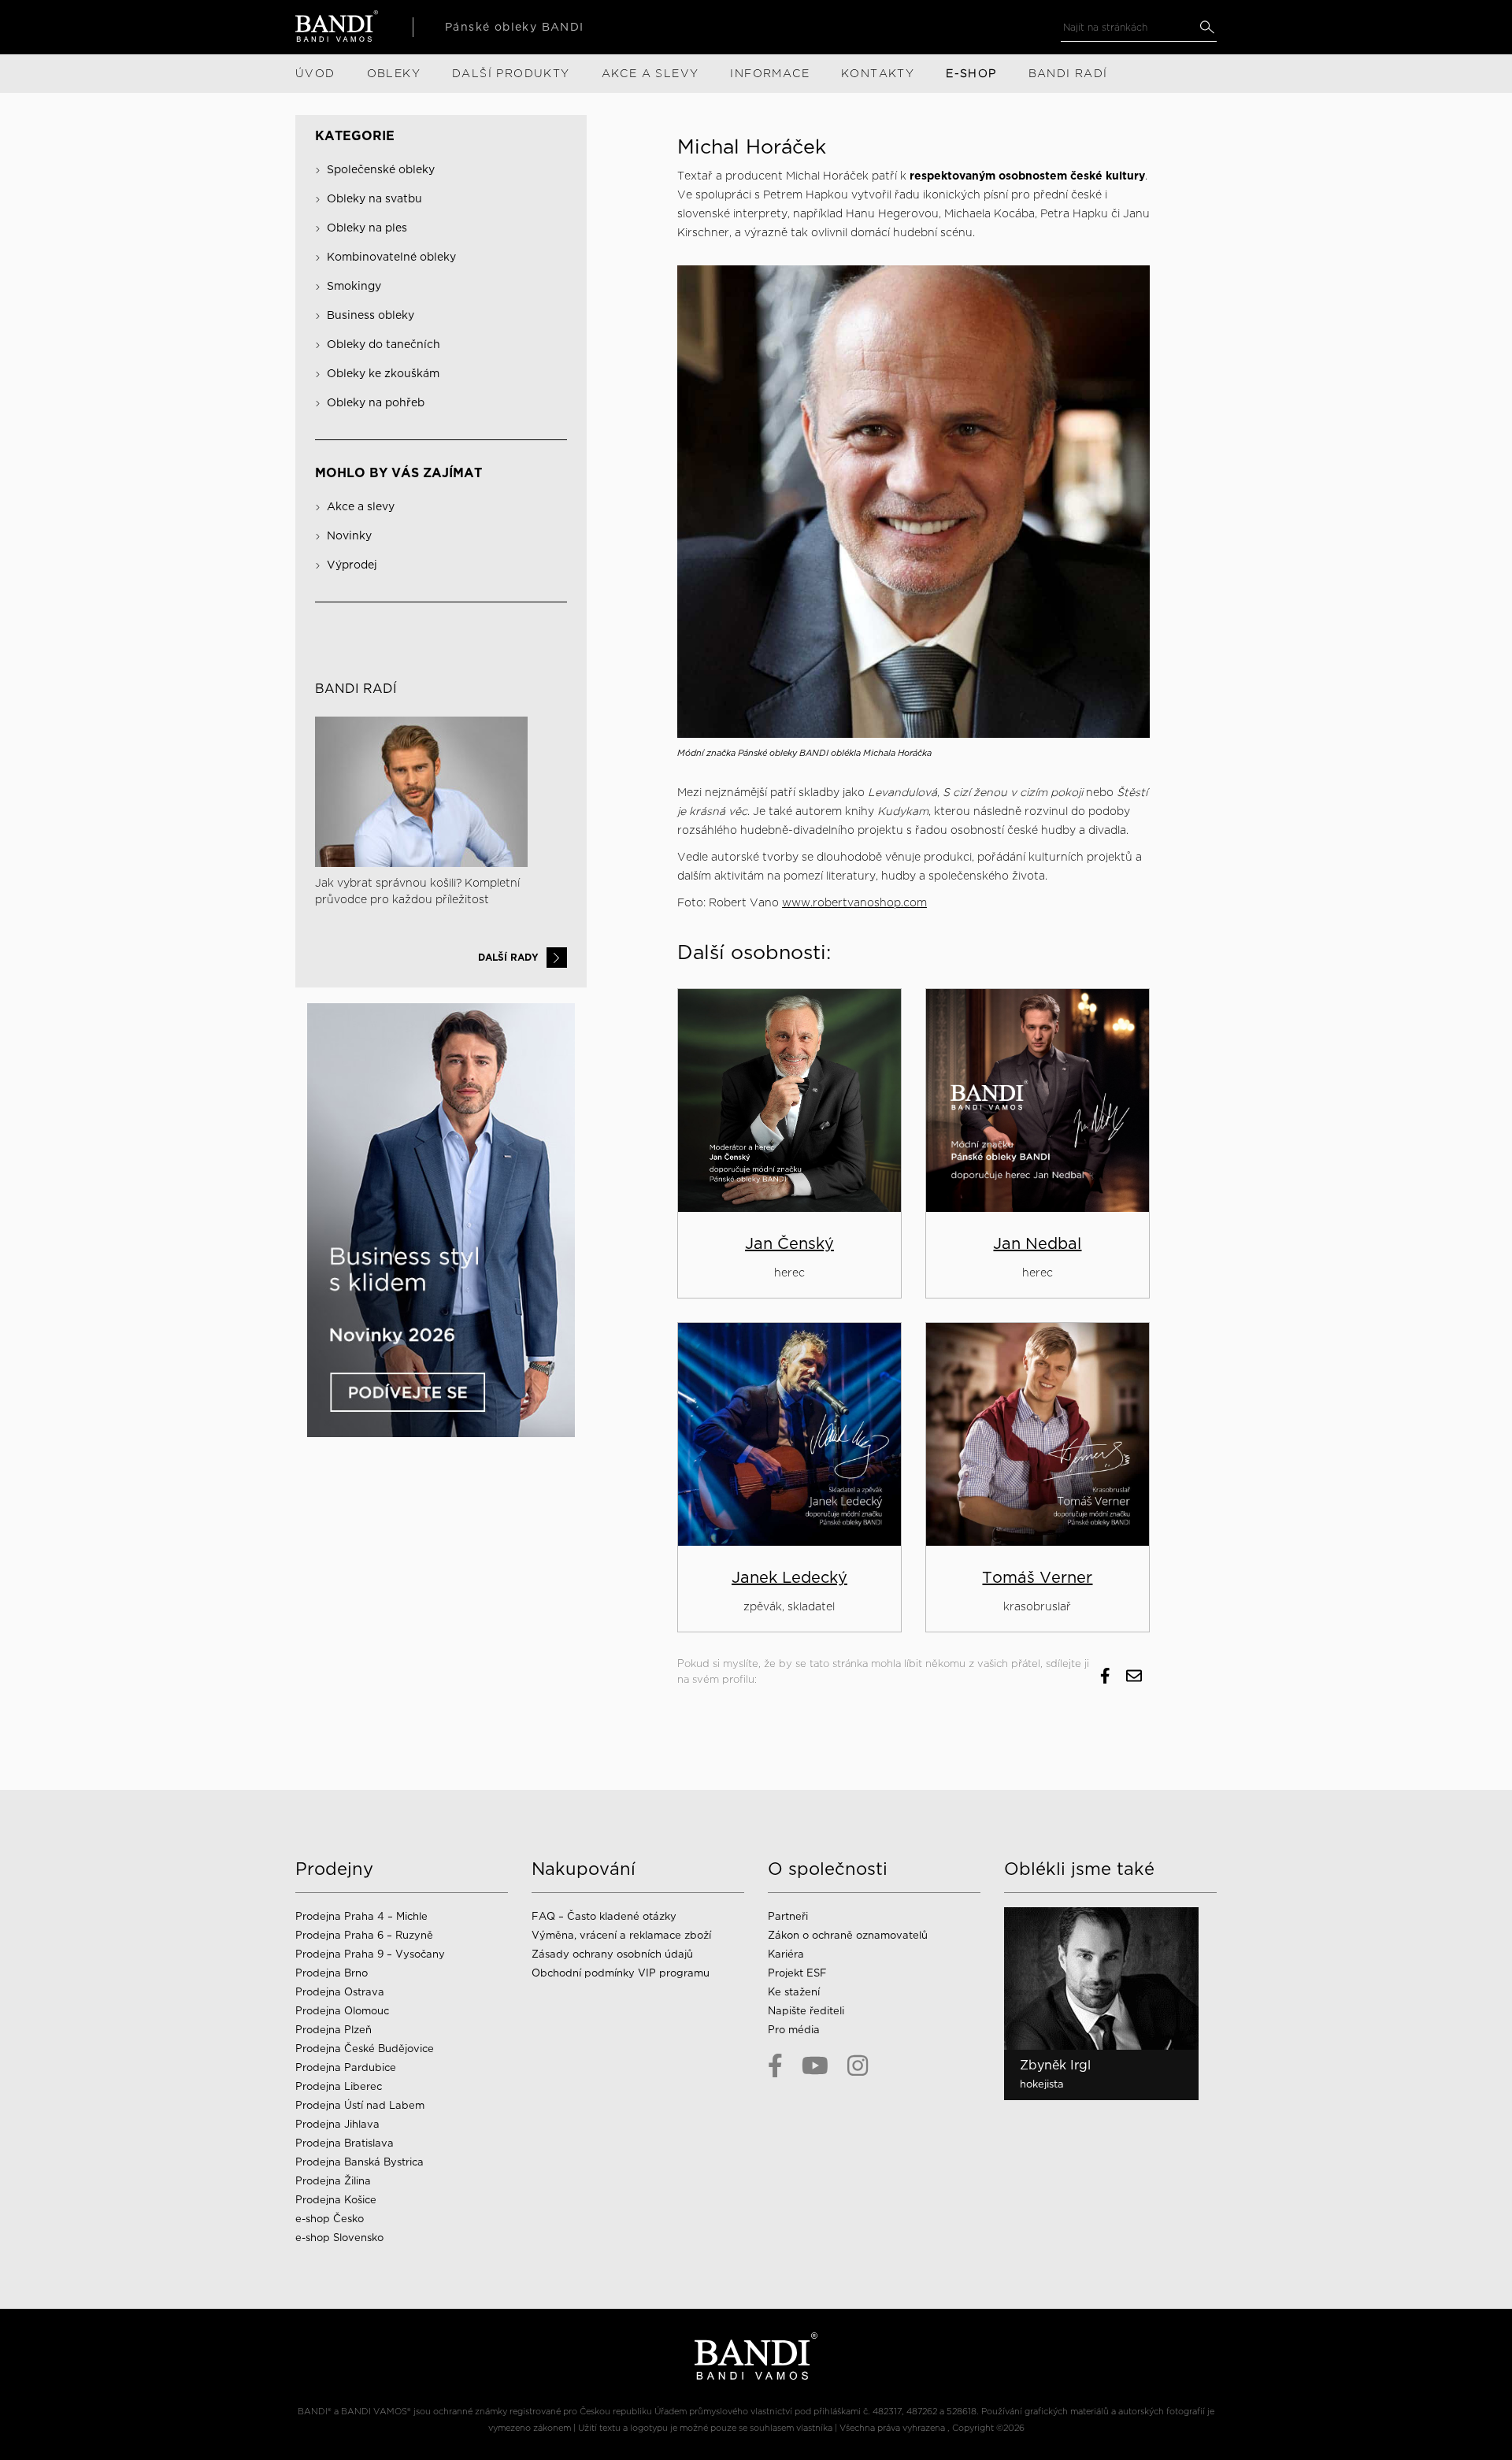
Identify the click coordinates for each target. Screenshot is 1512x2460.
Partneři (788, 1916)
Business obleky (371, 315)
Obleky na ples (367, 228)
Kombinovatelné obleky (391, 257)
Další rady (508, 957)
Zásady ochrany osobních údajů (612, 1954)
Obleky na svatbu (374, 198)
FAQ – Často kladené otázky (604, 1916)
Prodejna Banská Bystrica (359, 2162)
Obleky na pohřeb (376, 402)
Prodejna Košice (336, 2200)
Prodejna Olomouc (342, 2011)
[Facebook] (775, 2065)
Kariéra (786, 1954)
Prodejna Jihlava (337, 2124)
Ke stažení (794, 1992)
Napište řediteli (806, 2011)
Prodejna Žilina (333, 2181)
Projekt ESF (797, 1973)
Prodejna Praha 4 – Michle (361, 1916)
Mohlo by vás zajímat (398, 473)
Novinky (349, 535)
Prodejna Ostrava (340, 1992)
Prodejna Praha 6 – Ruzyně (364, 1935)
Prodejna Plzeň (334, 2030)
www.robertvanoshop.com (854, 902)
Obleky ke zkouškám (383, 373)
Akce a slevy (361, 506)
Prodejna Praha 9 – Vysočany (370, 1954)
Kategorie (355, 136)
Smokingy (354, 286)
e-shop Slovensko (339, 2238)
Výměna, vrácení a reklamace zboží (621, 1935)
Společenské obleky (381, 169)
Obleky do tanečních (384, 344)
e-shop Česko (330, 2219)
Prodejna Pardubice (346, 2067)
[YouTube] (815, 2065)
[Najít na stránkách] (1207, 27)
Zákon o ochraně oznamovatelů (848, 1935)
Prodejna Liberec (339, 2086)
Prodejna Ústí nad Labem (360, 2105)
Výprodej (352, 565)
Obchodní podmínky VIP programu (622, 1973)
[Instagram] (858, 2065)
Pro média (794, 2030)
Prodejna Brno (332, 1973)
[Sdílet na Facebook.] (1105, 1676)
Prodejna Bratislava (345, 2143)
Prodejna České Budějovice (365, 2049)
